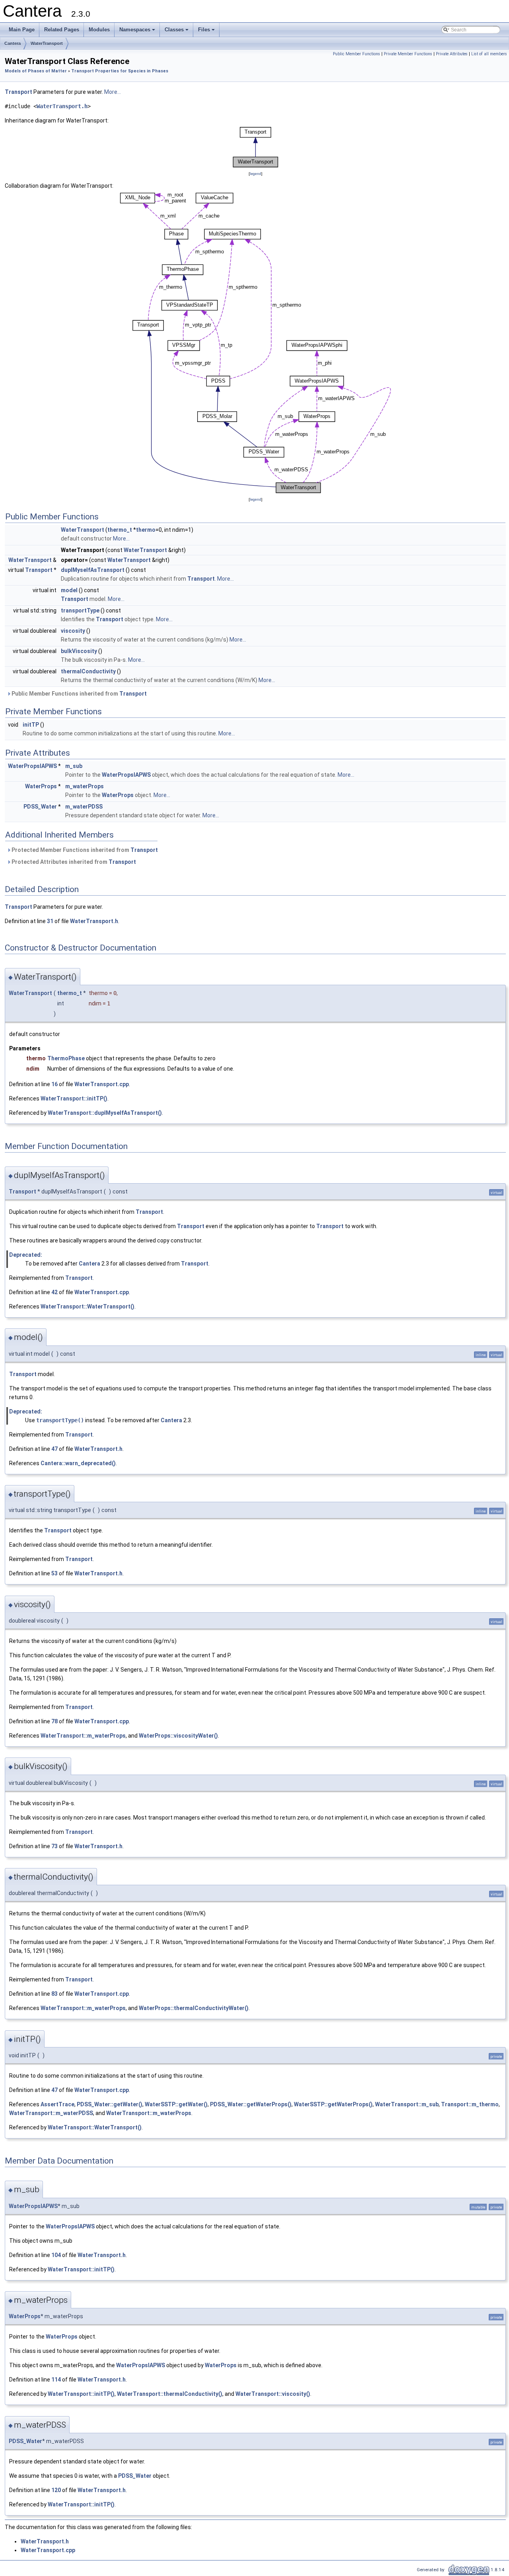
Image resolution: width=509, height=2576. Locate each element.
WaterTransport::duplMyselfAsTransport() (105, 1113)
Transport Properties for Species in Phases (120, 71)
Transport (18, 92)
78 (54, 1721)
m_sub (74, 766)
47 (54, 1449)
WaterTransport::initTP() (74, 1098)
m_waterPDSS (84, 807)
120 (56, 2490)
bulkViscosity (79, 651)
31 (50, 921)
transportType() (60, 1420)
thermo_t (120, 530)
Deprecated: (26, 1255)
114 (56, 2380)
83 (54, 1994)
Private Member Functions (408, 54)
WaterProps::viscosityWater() (178, 1736)
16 (54, 1084)
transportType (80, 610)
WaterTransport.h (62, 106)
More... (113, 92)
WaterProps (41, 786)
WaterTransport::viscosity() (273, 2394)
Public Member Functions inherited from (79, 694)
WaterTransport (47, 43)
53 (54, 1573)
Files (207, 32)
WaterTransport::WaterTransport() (87, 1306)
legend (255, 174)
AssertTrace (57, 2104)
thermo (146, 530)
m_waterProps (85, 786)
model (69, 590)
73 (54, 1846)
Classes (177, 32)
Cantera (13, 43)
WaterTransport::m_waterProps (83, 1736)
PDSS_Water (40, 807)
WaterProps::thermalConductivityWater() (194, 2008)
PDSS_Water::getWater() (110, 2104)
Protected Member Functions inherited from (84, 850)
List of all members (489, 54)
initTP (31, 725)
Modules (99, 30)
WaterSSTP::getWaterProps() (333, 2104)
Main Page (22, 30)
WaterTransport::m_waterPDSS (51, 2113)
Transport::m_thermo (470, 2104)
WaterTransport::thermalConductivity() (170, 2394)
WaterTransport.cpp (102, 1084)
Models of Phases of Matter (36, 71)
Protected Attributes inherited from (73, 862)
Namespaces (138, 32)
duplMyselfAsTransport (93, 570)
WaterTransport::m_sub (407, 2104)
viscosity (73, 631)
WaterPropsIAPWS (32, 766)
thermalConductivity (88, 671)
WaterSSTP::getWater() (176, 2104)
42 (54, 1292)
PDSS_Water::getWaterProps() (251, 2104)
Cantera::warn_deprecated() (78, 1463)
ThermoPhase (66, 1058)
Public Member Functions (356, 54)
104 (56, 2255)
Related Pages (62, 30)
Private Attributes (452, 54)
